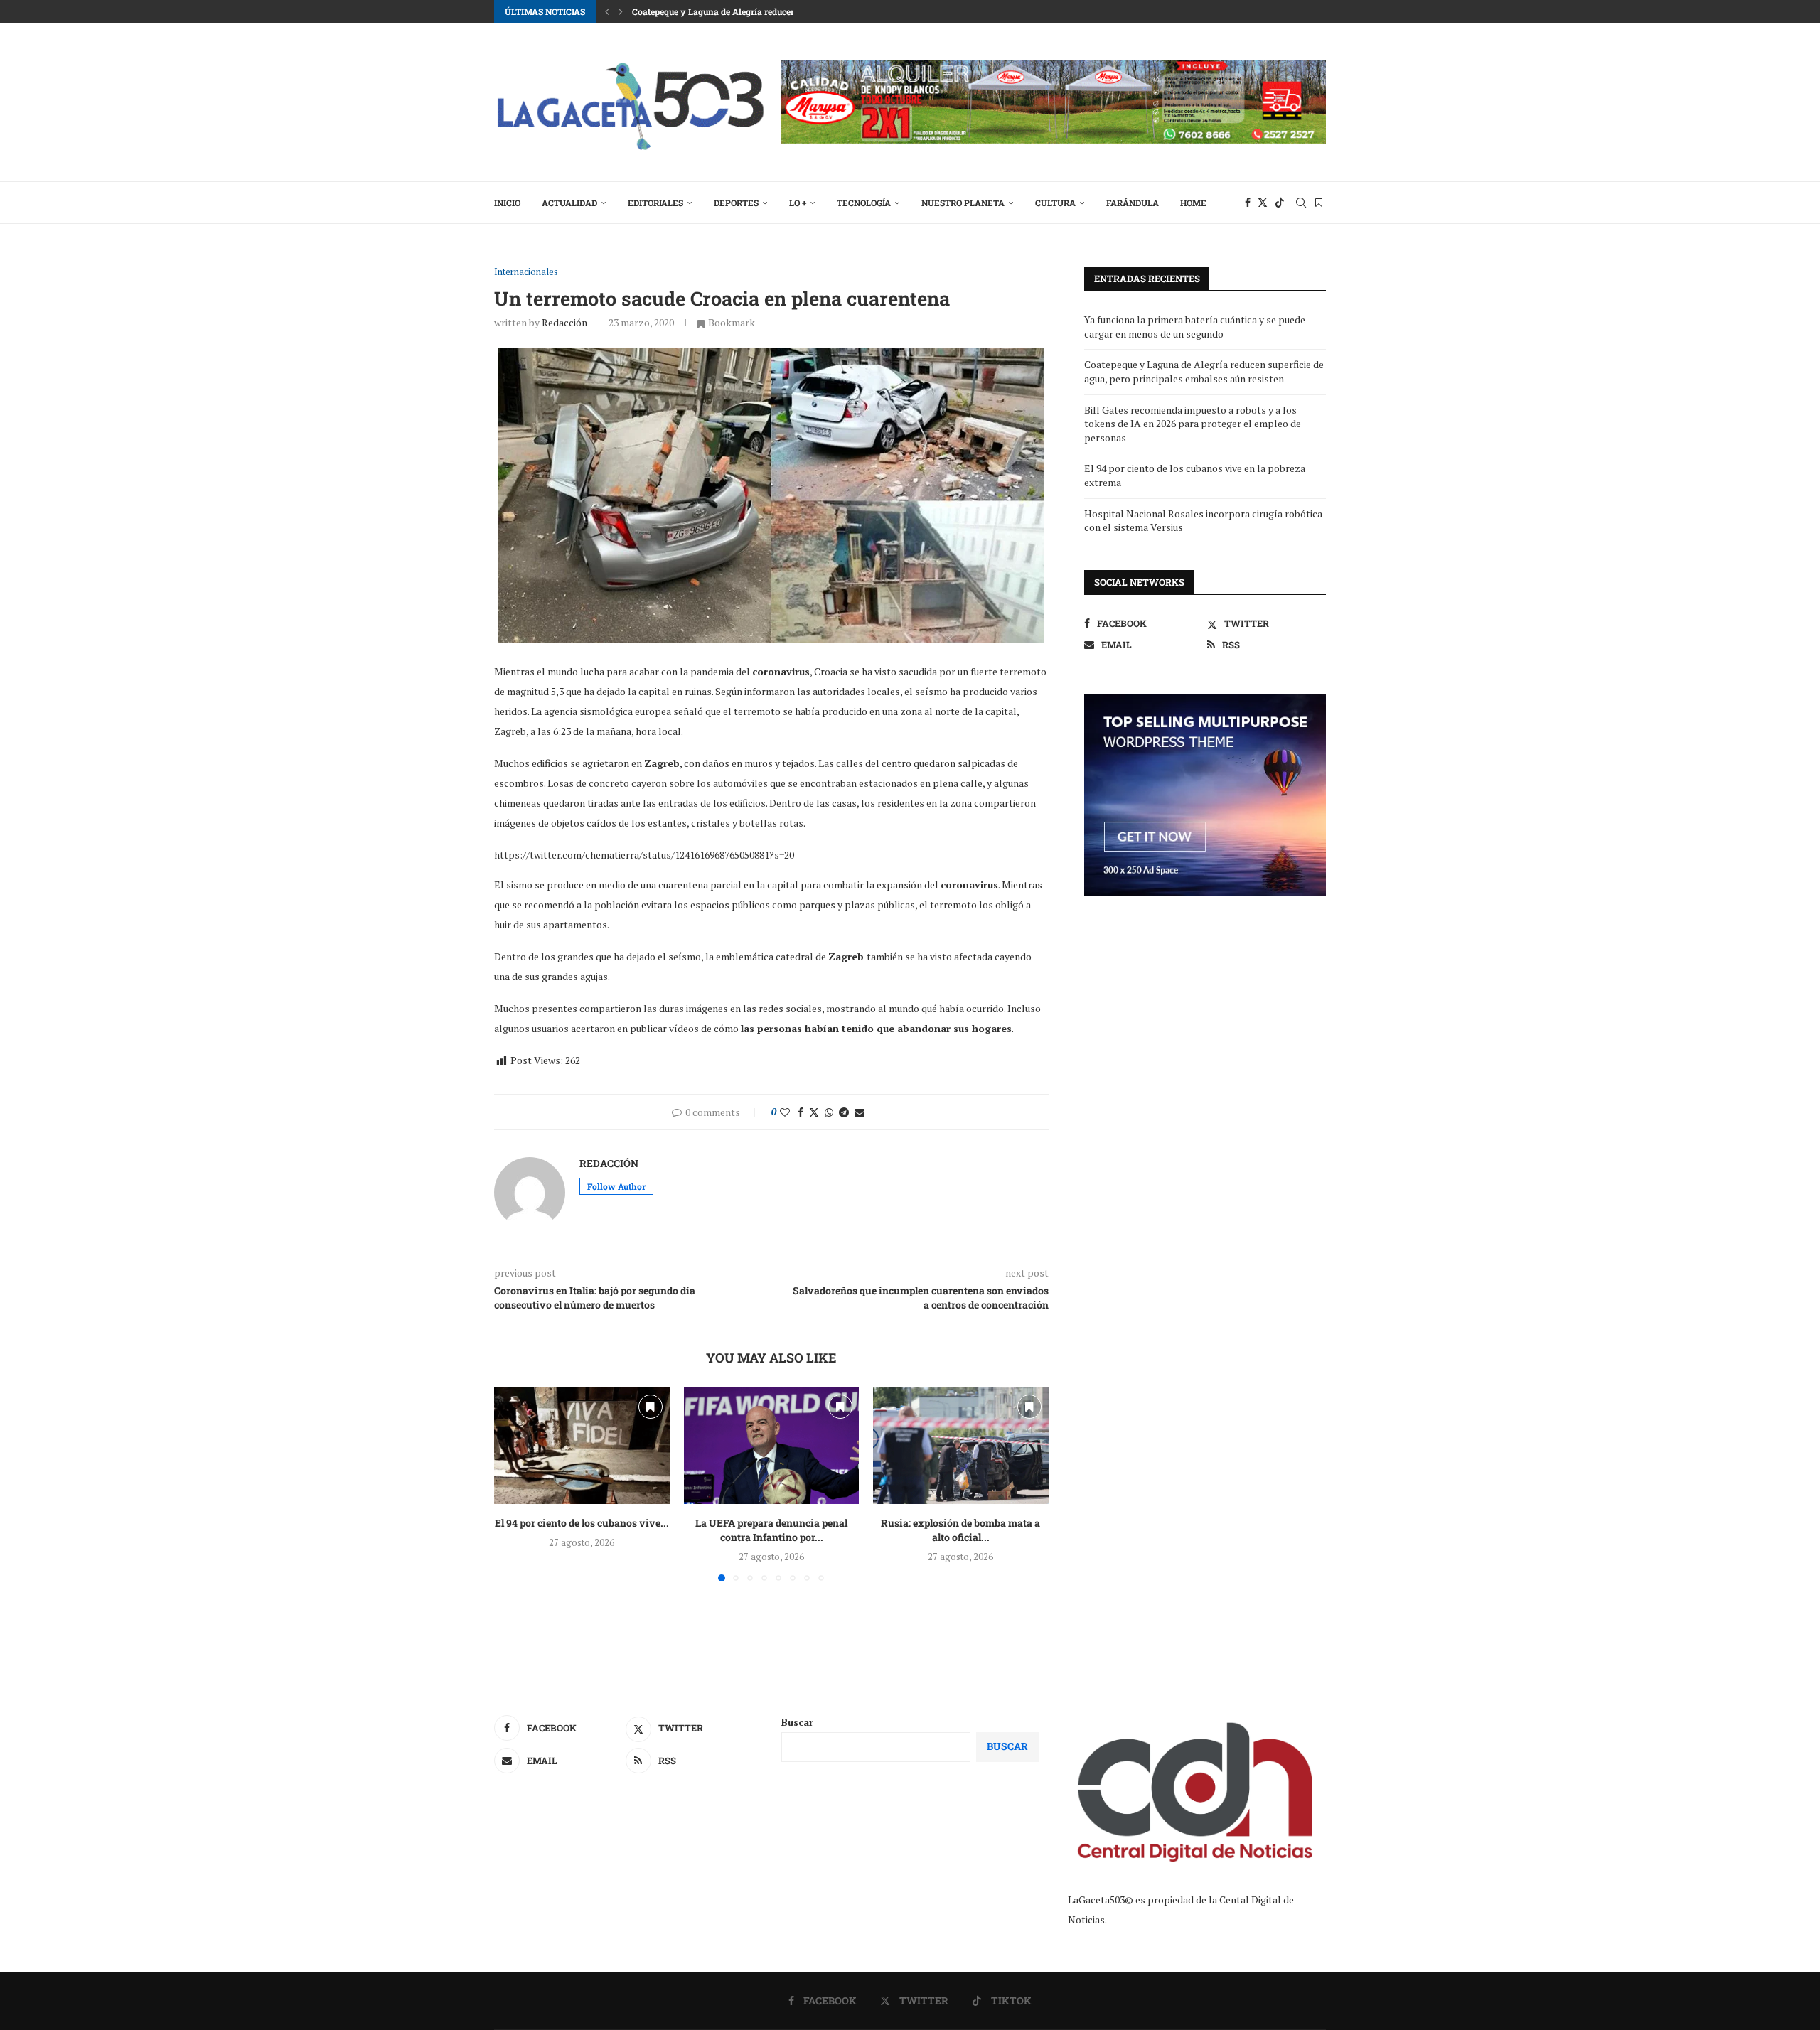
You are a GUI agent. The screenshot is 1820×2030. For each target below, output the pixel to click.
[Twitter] (1263, 203)
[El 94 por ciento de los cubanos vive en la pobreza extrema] (582, 1446)
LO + (798, 203)
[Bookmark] (1319, 203)
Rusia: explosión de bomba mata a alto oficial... (961, 1530)
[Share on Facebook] (801, 1112)
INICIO (507, 203)
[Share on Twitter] (814, 1112)
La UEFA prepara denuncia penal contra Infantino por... (771, 1530)
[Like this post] (785, 1112)
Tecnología (864, 203)
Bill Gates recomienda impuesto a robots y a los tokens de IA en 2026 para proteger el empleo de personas (1193, 424)
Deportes (736, 203)
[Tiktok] (1280, 203)
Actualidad (569, 203)
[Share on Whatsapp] (829, 1112)
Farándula (1133, 203)
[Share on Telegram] (844, 1112)
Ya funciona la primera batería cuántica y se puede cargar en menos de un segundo (1195, 327)
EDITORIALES (655, 203)
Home (1193, 203)
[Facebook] (1248, 203)
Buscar (797, 1722)
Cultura (1055, 203)
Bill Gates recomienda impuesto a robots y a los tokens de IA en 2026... (774, 11)
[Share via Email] (860, 1112)
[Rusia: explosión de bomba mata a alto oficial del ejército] (961, 1446)
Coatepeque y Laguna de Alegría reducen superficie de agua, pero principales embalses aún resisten (1204, 371)
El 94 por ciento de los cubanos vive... (582, 1523)
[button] (607, 11)
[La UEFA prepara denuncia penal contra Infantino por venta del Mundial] (772, 1446)
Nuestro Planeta (963, 203)
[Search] (1301, 203)
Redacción (564, 322)
